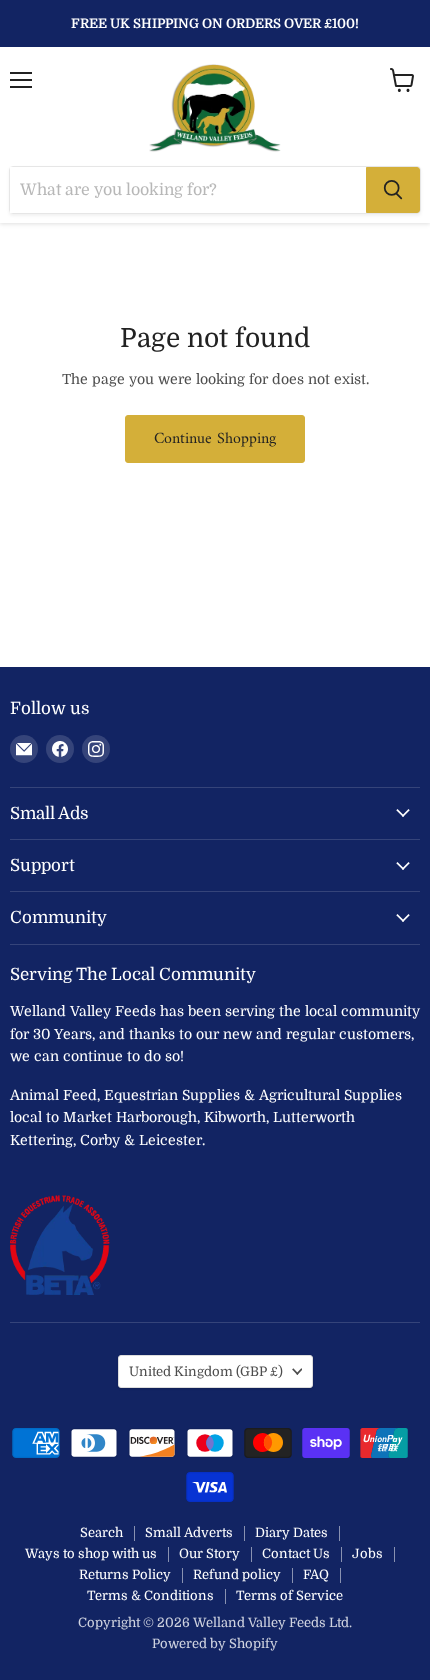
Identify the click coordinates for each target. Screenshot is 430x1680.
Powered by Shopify (215, 1643)
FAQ (316, 1574)
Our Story (209, 1553)
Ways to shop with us (91, 1553)
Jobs (367, 1553)
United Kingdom (206, 1371)
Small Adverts (189, 1532)
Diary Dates (291, 1532)
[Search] (393, 190)
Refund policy (237, 1574)
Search (101, 1532)
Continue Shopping (215, 439)
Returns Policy (125, 1574)
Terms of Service (289, 1595)
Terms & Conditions (150, 1595)
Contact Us (296, 1553)
